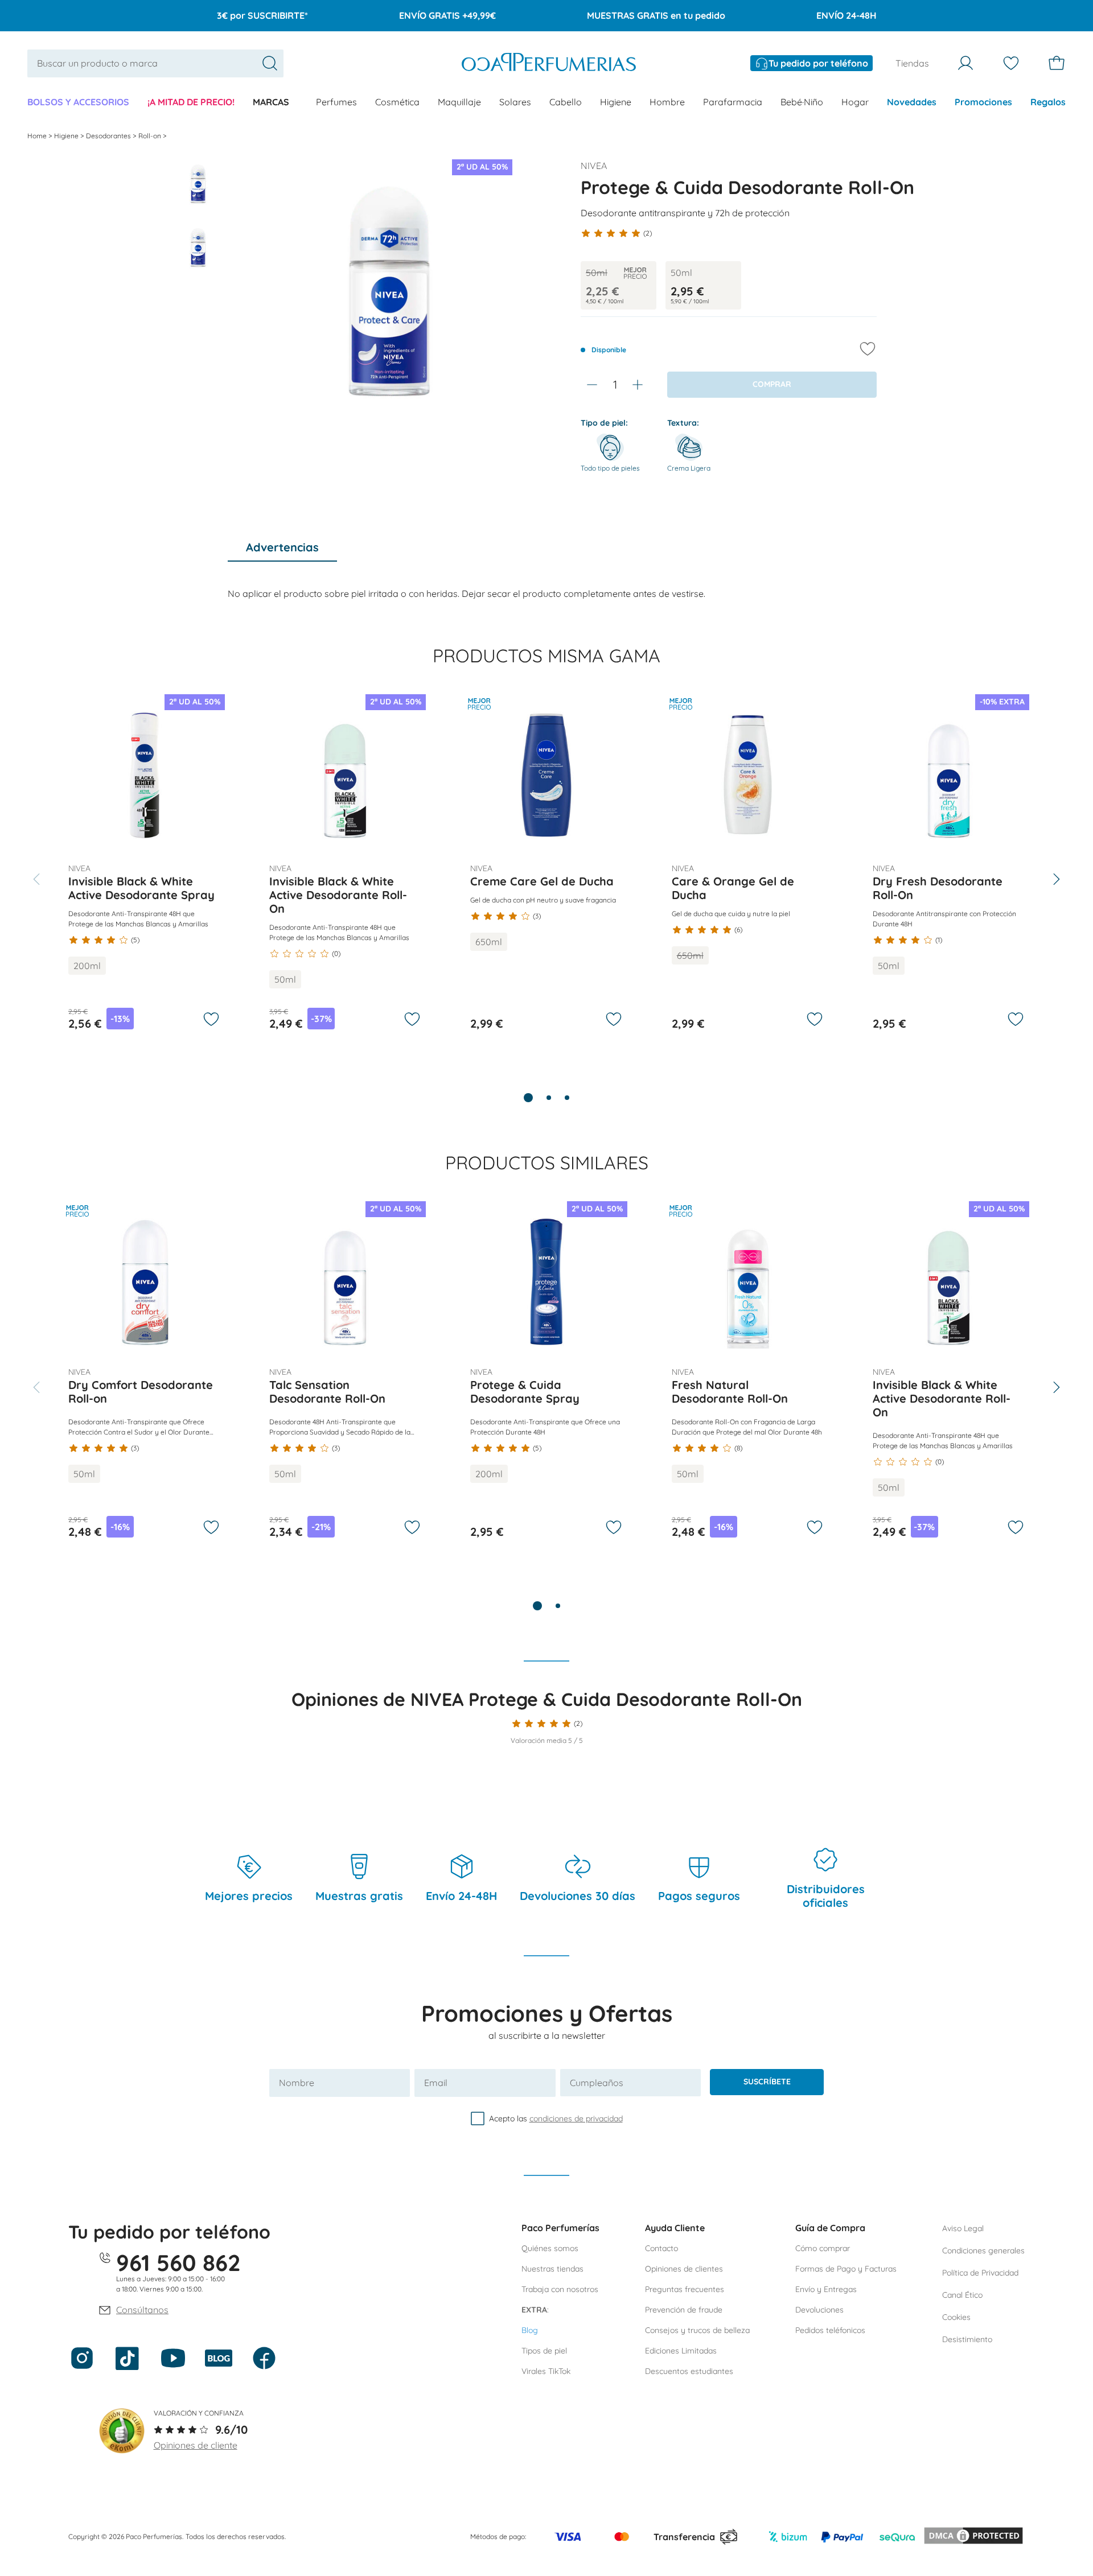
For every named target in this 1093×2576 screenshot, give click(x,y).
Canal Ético (962, 2295)
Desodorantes (109, 136)
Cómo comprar (823, 2248)
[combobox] (155, 63)
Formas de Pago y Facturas (846, 2269)
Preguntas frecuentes (685, 2289)
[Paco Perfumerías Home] (549, 63)
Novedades (912, 102)
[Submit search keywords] (270, 63)
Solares (515, 102)
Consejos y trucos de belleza (697, 2330)
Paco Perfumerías (560, 2228)
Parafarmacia (733, 102)
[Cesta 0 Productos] (1057, 63)
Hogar (855, 102)
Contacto (661, 2248)
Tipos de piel (544, 2351)
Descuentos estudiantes (689, 2371)
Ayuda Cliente (675, 2228)
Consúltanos (142, 2310)
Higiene (616, 102)
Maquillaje (459, 102)
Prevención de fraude (684, 2310)
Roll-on (151, 136)
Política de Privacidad (980, 2273)
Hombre (667, 102)
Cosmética (397, 102)
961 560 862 (178, 2262)
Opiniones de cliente (196, 2445)
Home (38, 136)
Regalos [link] (1048, 102)
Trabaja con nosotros (560, 2289)
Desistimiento (967, 2339)
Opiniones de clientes (684, 2269)
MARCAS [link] (271, 102)
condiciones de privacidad (576, 2118)
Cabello (566, 102)
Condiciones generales (983, 2251)
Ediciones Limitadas (681, 2351)
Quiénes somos (550, 2248)
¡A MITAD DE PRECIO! (191, 102)
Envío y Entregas (826, 2289)
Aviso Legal (963, 2228)
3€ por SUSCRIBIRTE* (262, 15)
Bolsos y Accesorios (78, 102)
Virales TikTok (546, 2371)
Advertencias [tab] (282, 547)
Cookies (956, 2317)
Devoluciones (819, 2310)
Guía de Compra (830, 2228)
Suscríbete (767, 2082)
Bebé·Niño (802, 102)
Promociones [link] (983, 102)
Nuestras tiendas (552, 2269)
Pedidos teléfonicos (830, 2330)
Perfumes (336, 102)
